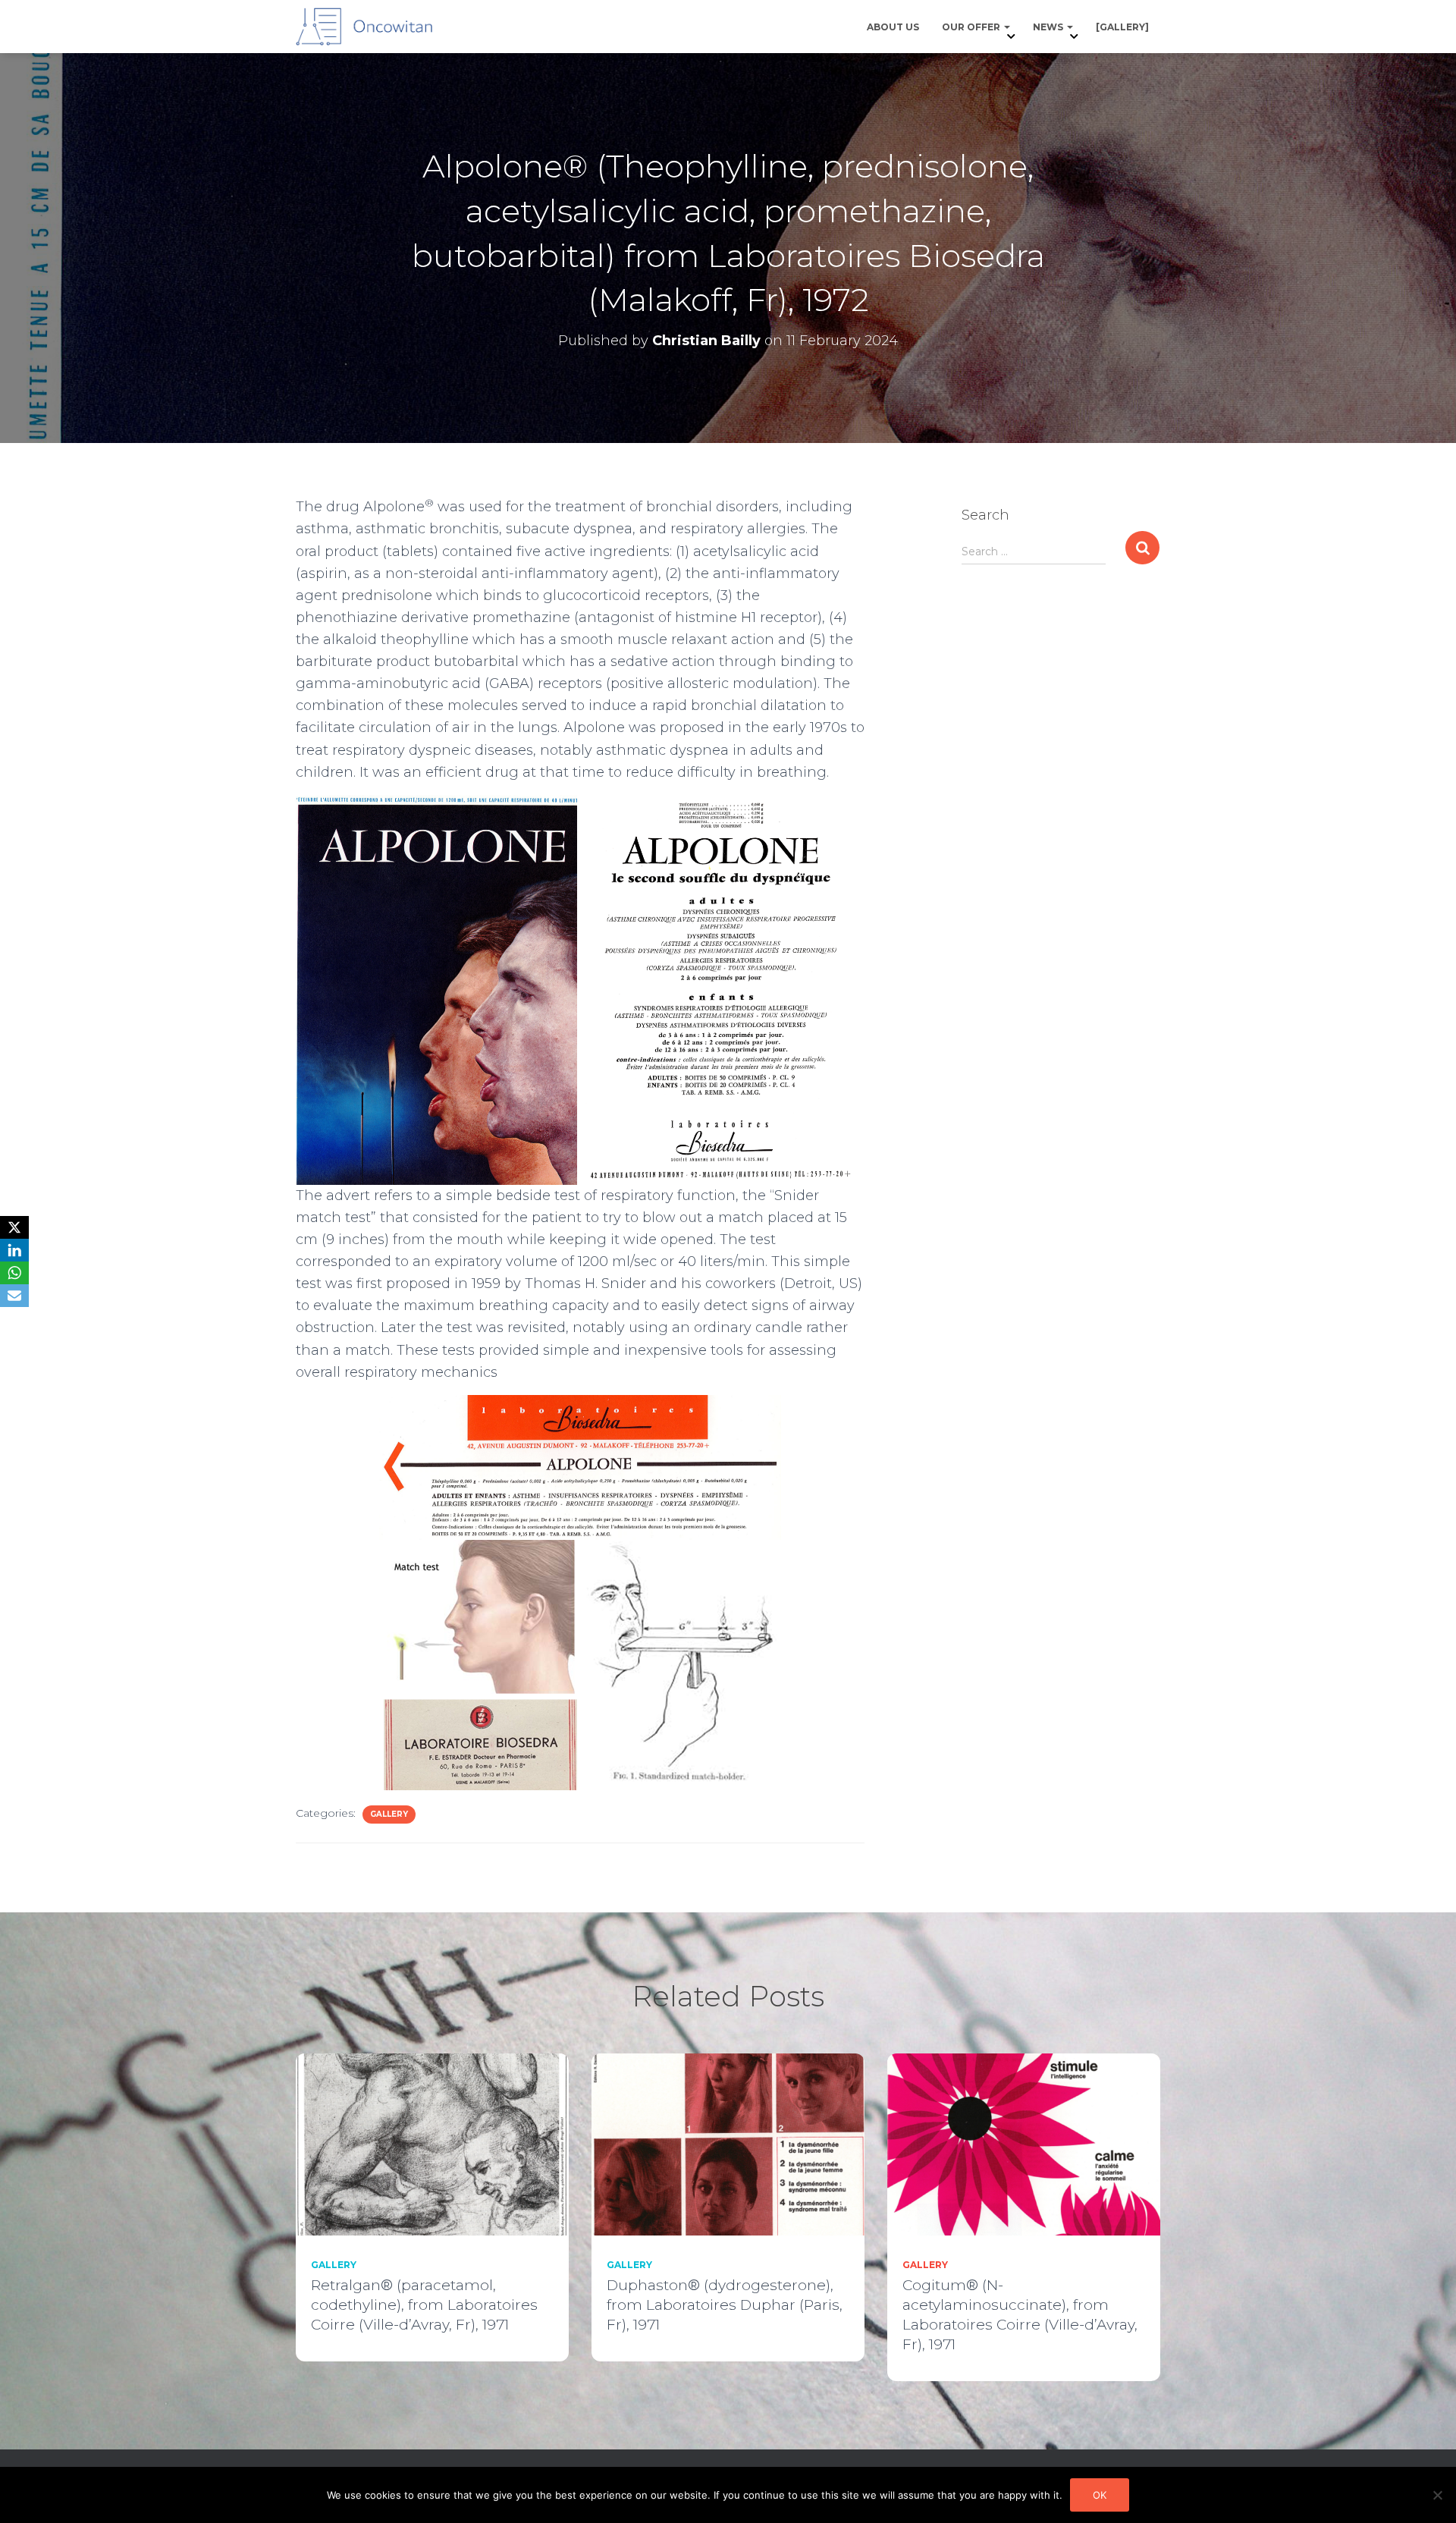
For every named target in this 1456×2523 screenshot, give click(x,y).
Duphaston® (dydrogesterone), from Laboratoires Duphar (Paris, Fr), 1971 (725, 2305)
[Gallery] (1122, 27)
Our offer (972, 27)
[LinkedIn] (14, 1250)
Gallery (389, 1814)
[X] (14, 1227)
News (1049, 27)
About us (893, 27)
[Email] (14, 1296)
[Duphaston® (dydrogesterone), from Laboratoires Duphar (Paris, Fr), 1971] (728, 2143)
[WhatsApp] (14, 1273)
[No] (1437, 2495)
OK (1100, 2495)
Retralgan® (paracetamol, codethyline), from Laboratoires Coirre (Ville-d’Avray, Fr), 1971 (424, 2305)
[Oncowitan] (364, 27)
